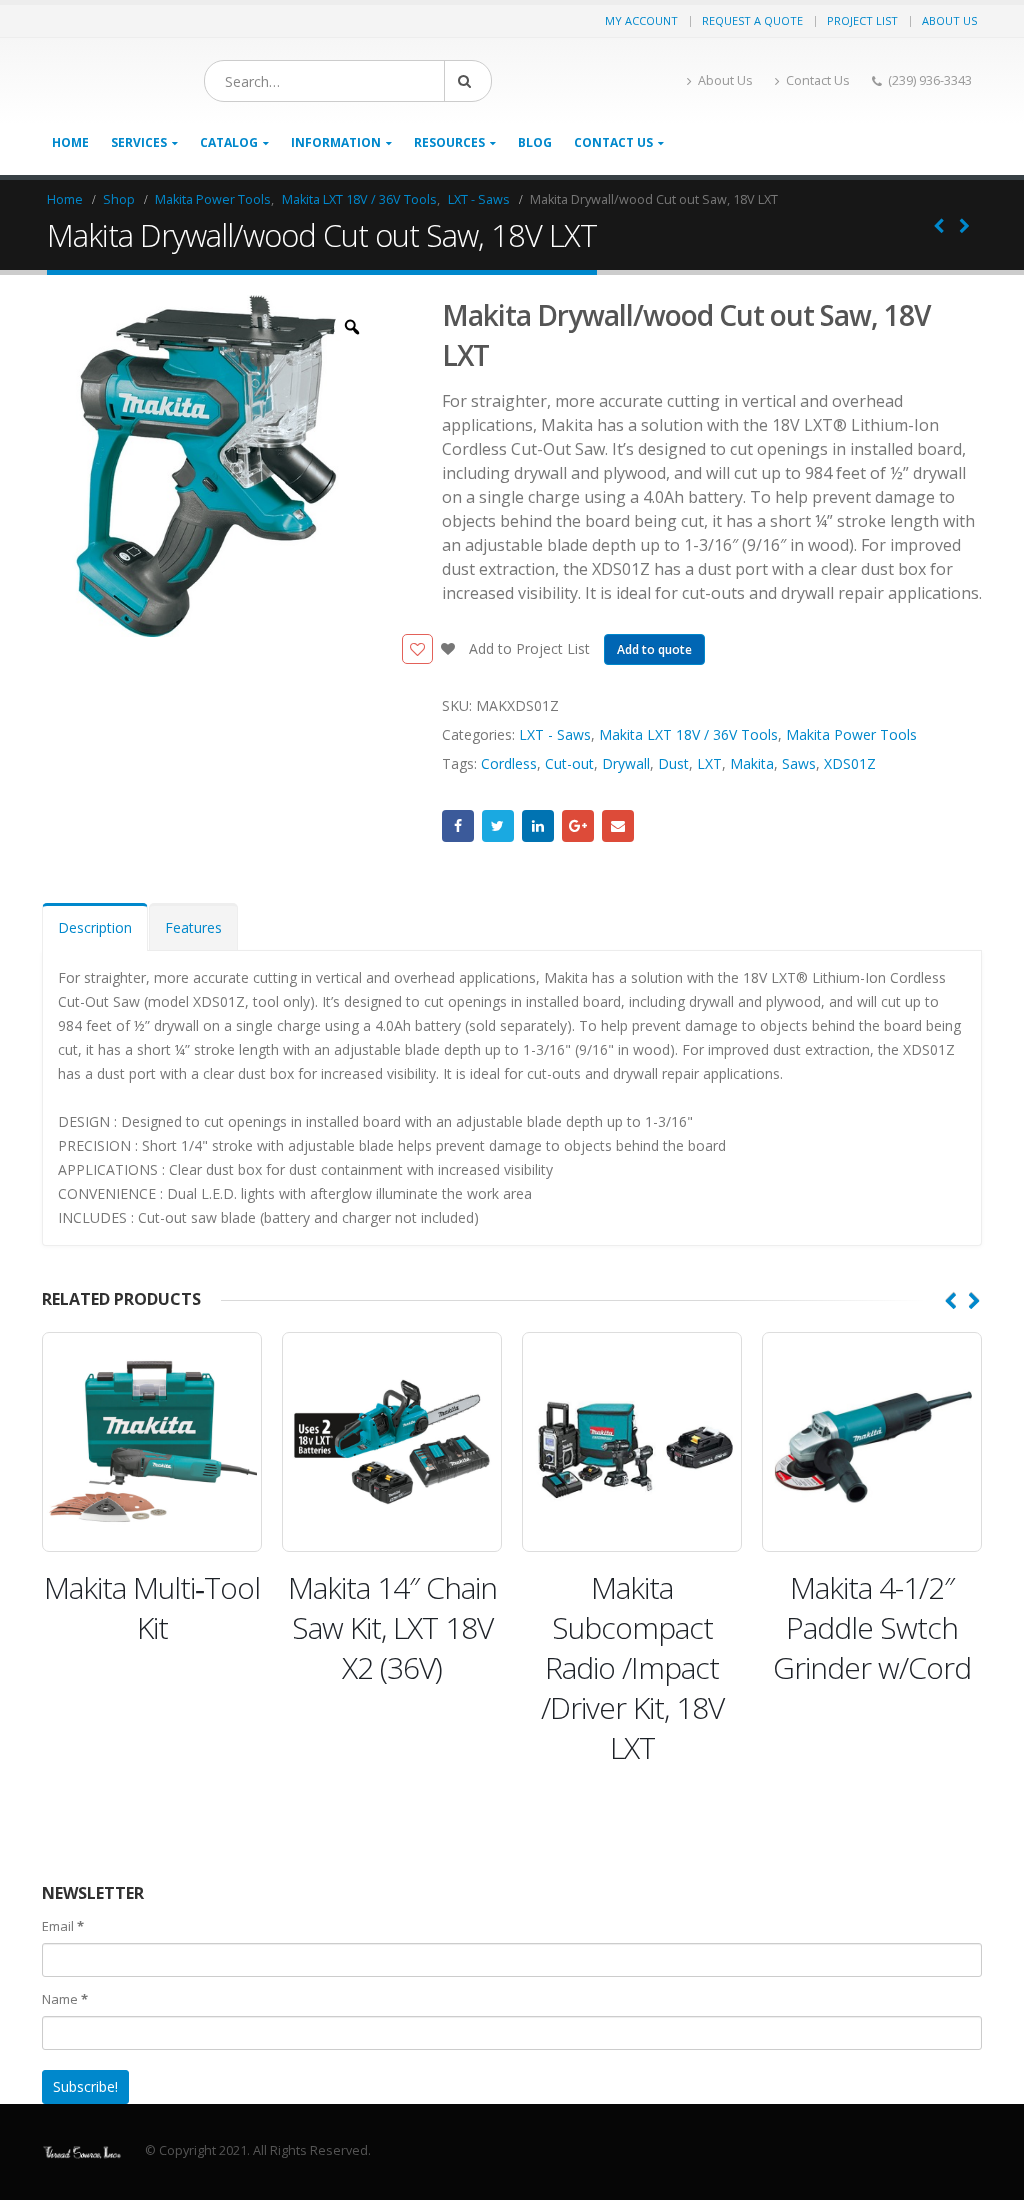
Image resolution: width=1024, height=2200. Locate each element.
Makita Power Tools (851, 734)
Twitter (498, 826)
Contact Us (818, 80)
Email (618, 826)
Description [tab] (95, 927)
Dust (673, 763)
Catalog (229, 142)
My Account (641, 20)
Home (70, 142)
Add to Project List (527, 648)
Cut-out (569, 763)
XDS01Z (850, 763)
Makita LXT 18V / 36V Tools (688, 734)
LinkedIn (538, 826)
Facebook (458, 826)
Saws (799, 763)
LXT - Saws (555, 734)
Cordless (509, 763)
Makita (752, 763)
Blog (535, 142)
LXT (709, 763)
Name (65, 1999)
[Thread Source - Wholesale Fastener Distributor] (82, 2150)
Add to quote (654, 649)
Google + (578, 826)
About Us (949, 20)
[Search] (468, 81)
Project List (862, 20)
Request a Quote (752, 20)
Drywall (626, 763)
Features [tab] (193, 927)
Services (139, 142)
